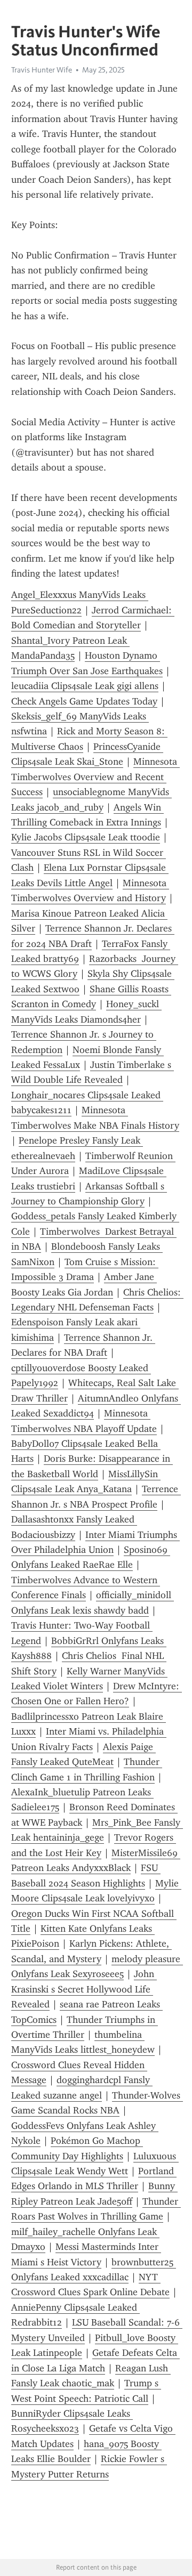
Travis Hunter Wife (42, 70)
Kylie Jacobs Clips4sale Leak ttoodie (86, 837)
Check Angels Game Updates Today (84, 701)
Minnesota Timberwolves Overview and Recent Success (95, 777)
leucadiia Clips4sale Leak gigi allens (85, 686)
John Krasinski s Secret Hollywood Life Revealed (84, 1989)
